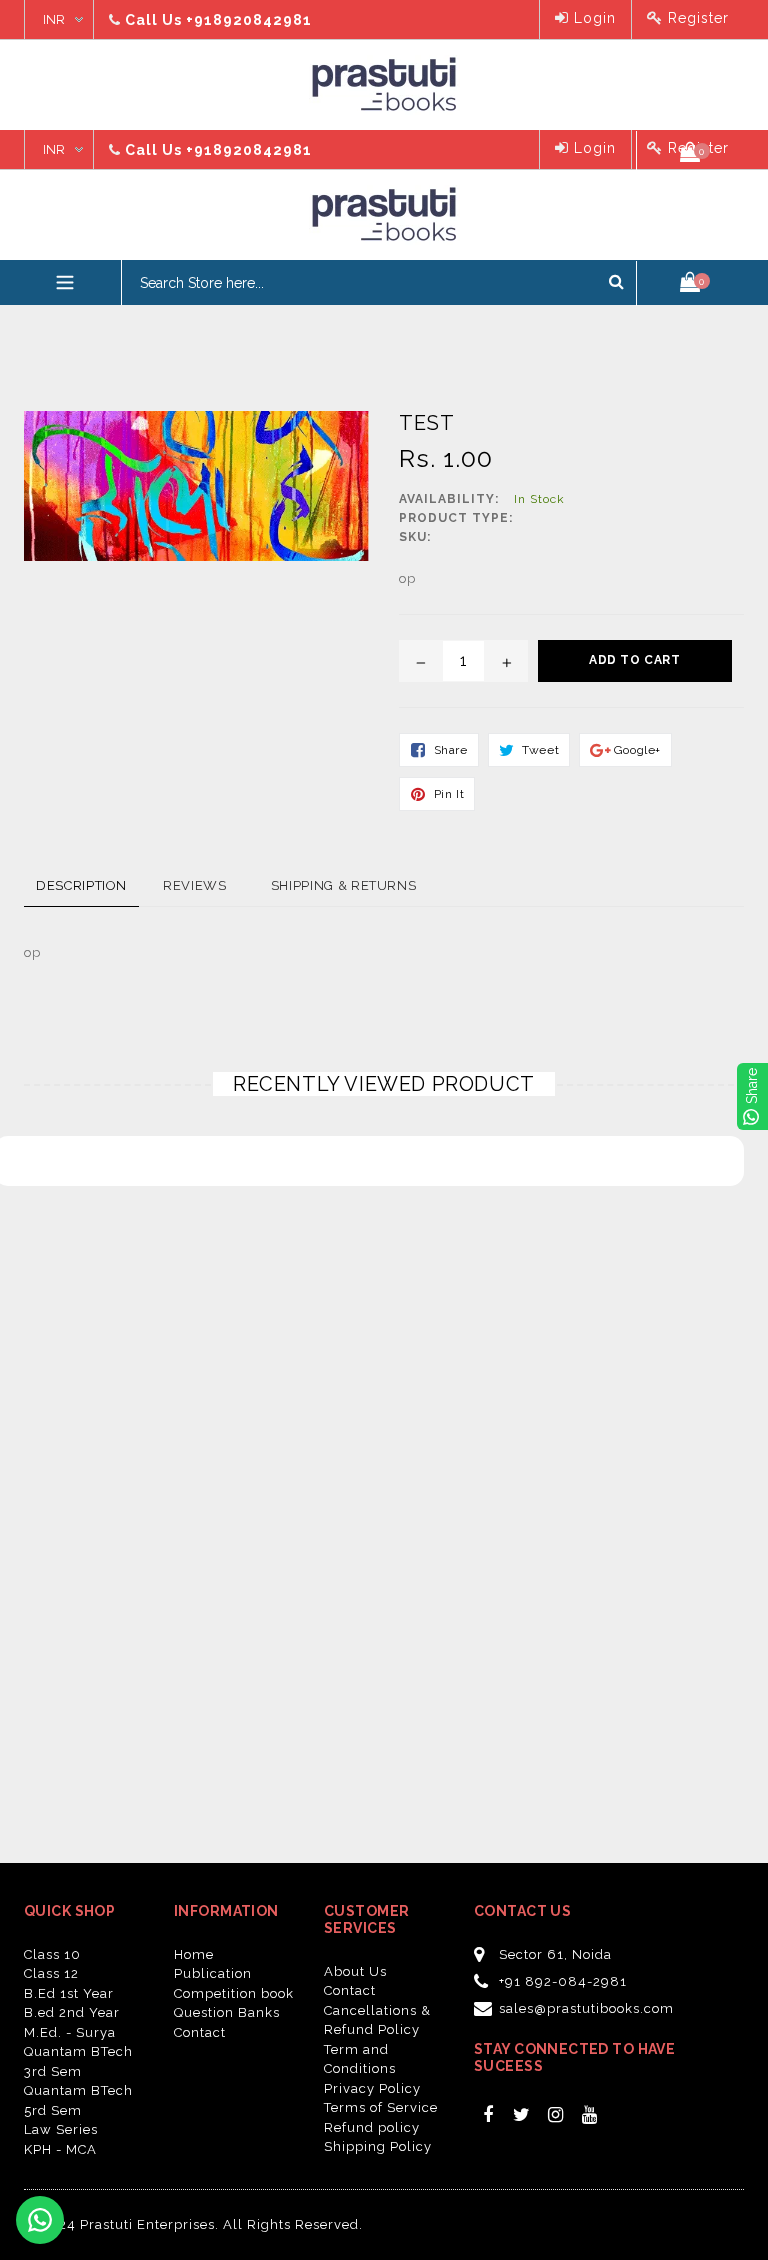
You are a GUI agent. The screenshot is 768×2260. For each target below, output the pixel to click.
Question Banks (227, 2012)
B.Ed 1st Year (69, 1993)
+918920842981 (249, 20)
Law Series (61, 2129)
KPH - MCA (60, 2149)
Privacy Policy (372, 2088)
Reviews (195, 885)
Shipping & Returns (344, 885)
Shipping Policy (378, 2146)
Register (696, 18)
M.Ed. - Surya (70, 2032)
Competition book (234, 1993)
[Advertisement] (150, 355)
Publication (213, 1973)
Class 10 (52, 1954)
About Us (355, 1971)
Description (81, 885)
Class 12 (51, 1973)
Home (194, 1954)
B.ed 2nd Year (72, 2012)
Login (592, 18)
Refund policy (372, 2127)
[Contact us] (40, 2220)
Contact (200, 2032)
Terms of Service (381, 2107)
